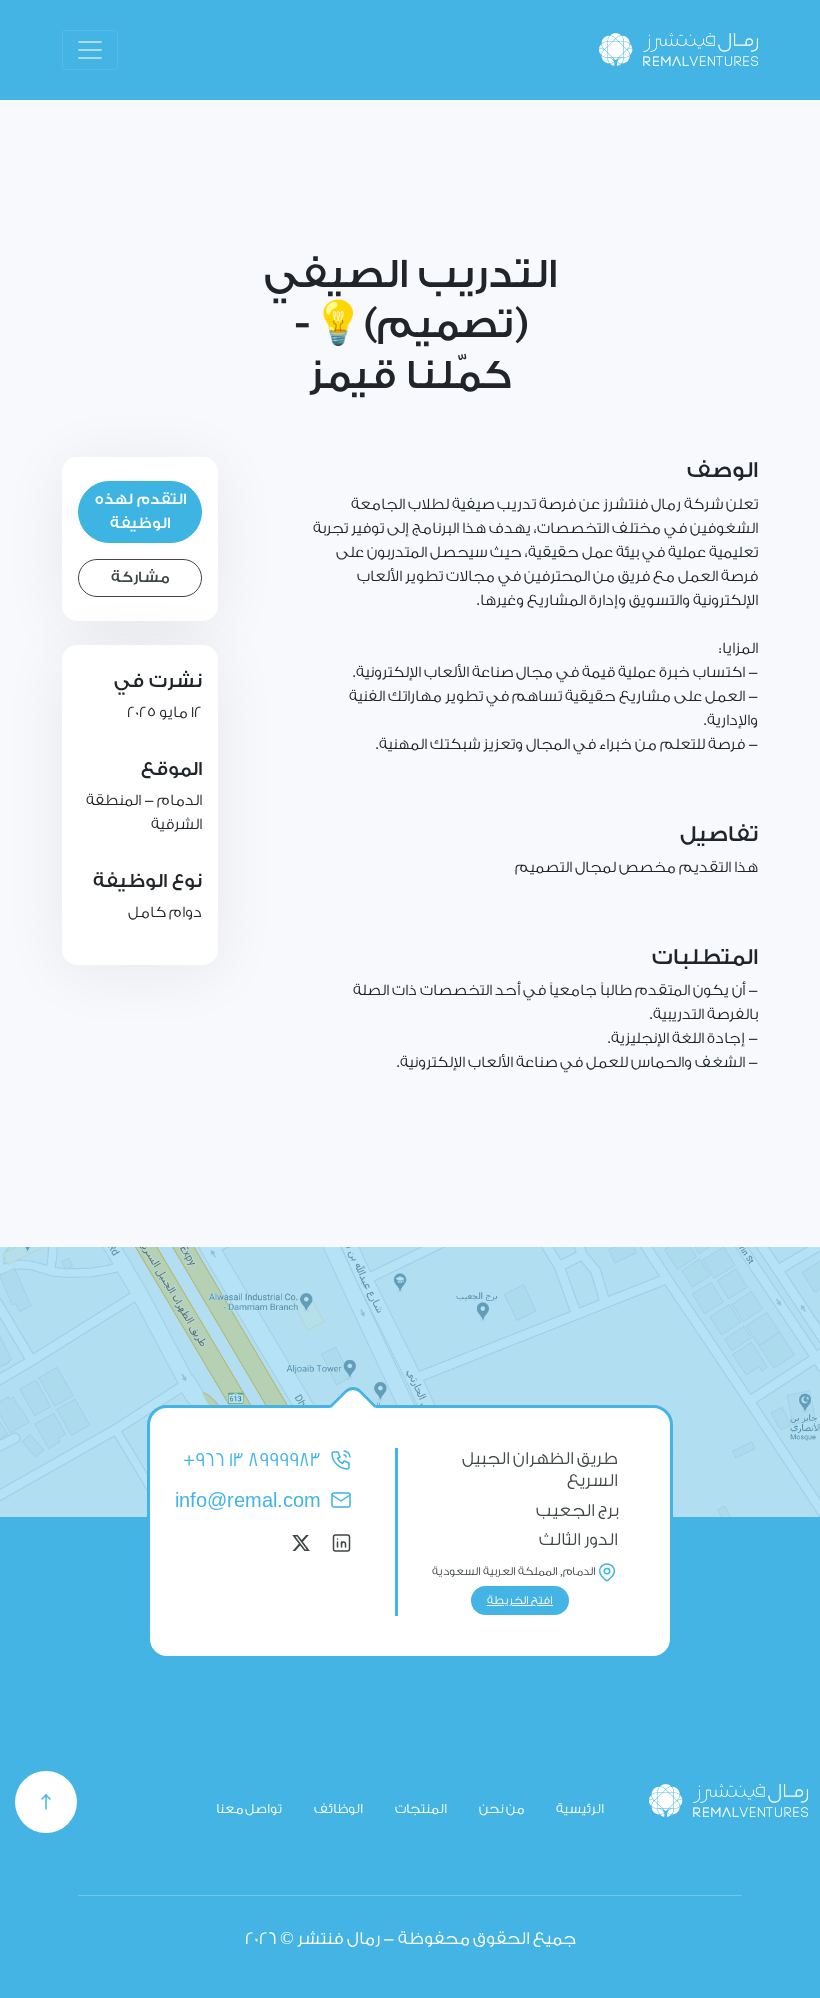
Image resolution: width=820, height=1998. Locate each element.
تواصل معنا (249, 1808)
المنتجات (421, 1808)
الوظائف (338, 1808)
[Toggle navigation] (90, 50)
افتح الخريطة (520, 1600)
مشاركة (140, 577)
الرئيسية (580, 1808)
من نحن (501, 1808)
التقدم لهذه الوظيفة (140, 511)
